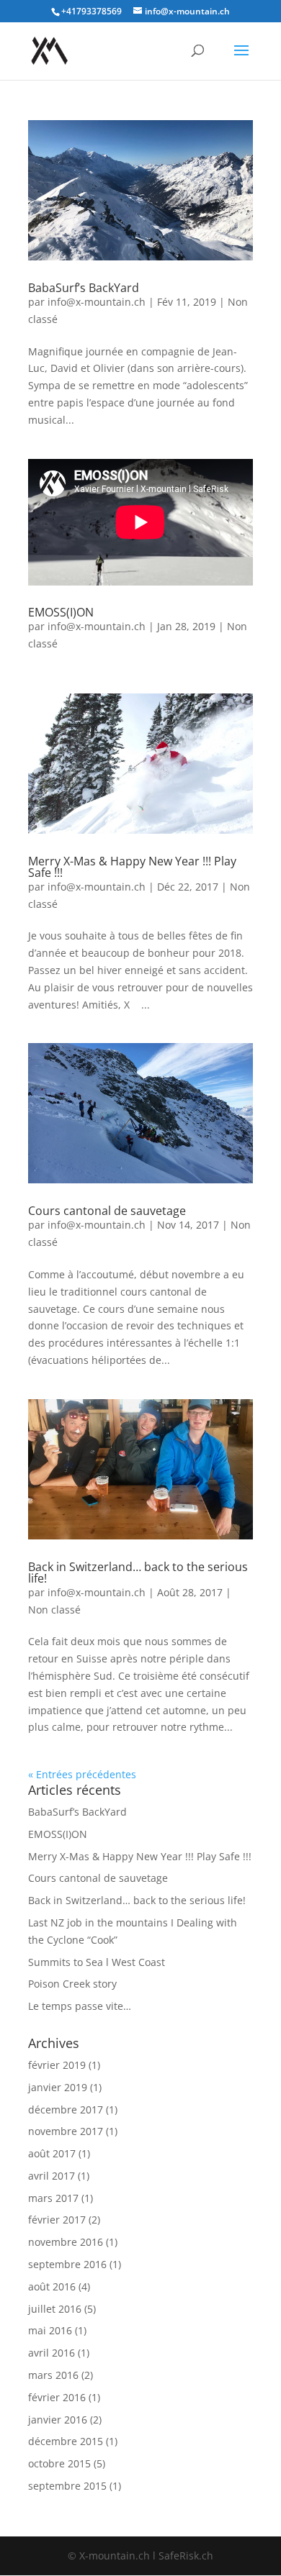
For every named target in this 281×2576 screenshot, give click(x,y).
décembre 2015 (66, 2441)
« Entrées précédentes (82, 1774)
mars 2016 (53, 2375)
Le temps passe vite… (80, 2006)
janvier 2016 (58, 2420)
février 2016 (57, 2397)
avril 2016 (52, 2353)
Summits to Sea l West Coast (97, 1962)
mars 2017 (53, 2198)
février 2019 (57, 2065)
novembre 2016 (66, 2242)
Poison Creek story (72, 1984)
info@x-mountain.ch (97, 302)
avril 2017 (52, 2176)
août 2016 (52, 2286)
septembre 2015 (67, 2486)
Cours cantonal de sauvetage (107, 1211)
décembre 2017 (66, 2110)
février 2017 (57, 2220)
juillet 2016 (55, 2309)
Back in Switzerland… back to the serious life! (138, 1573)
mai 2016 (50, 2330)
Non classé (54, 1610)
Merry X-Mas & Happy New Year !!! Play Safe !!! (132, 867)
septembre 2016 (67, 2264)
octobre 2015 (59, 2463)
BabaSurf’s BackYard (84, 288)
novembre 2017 (66, 2131)
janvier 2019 (58, 2087)
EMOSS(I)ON (61, 612)
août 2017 (52, 2153)
